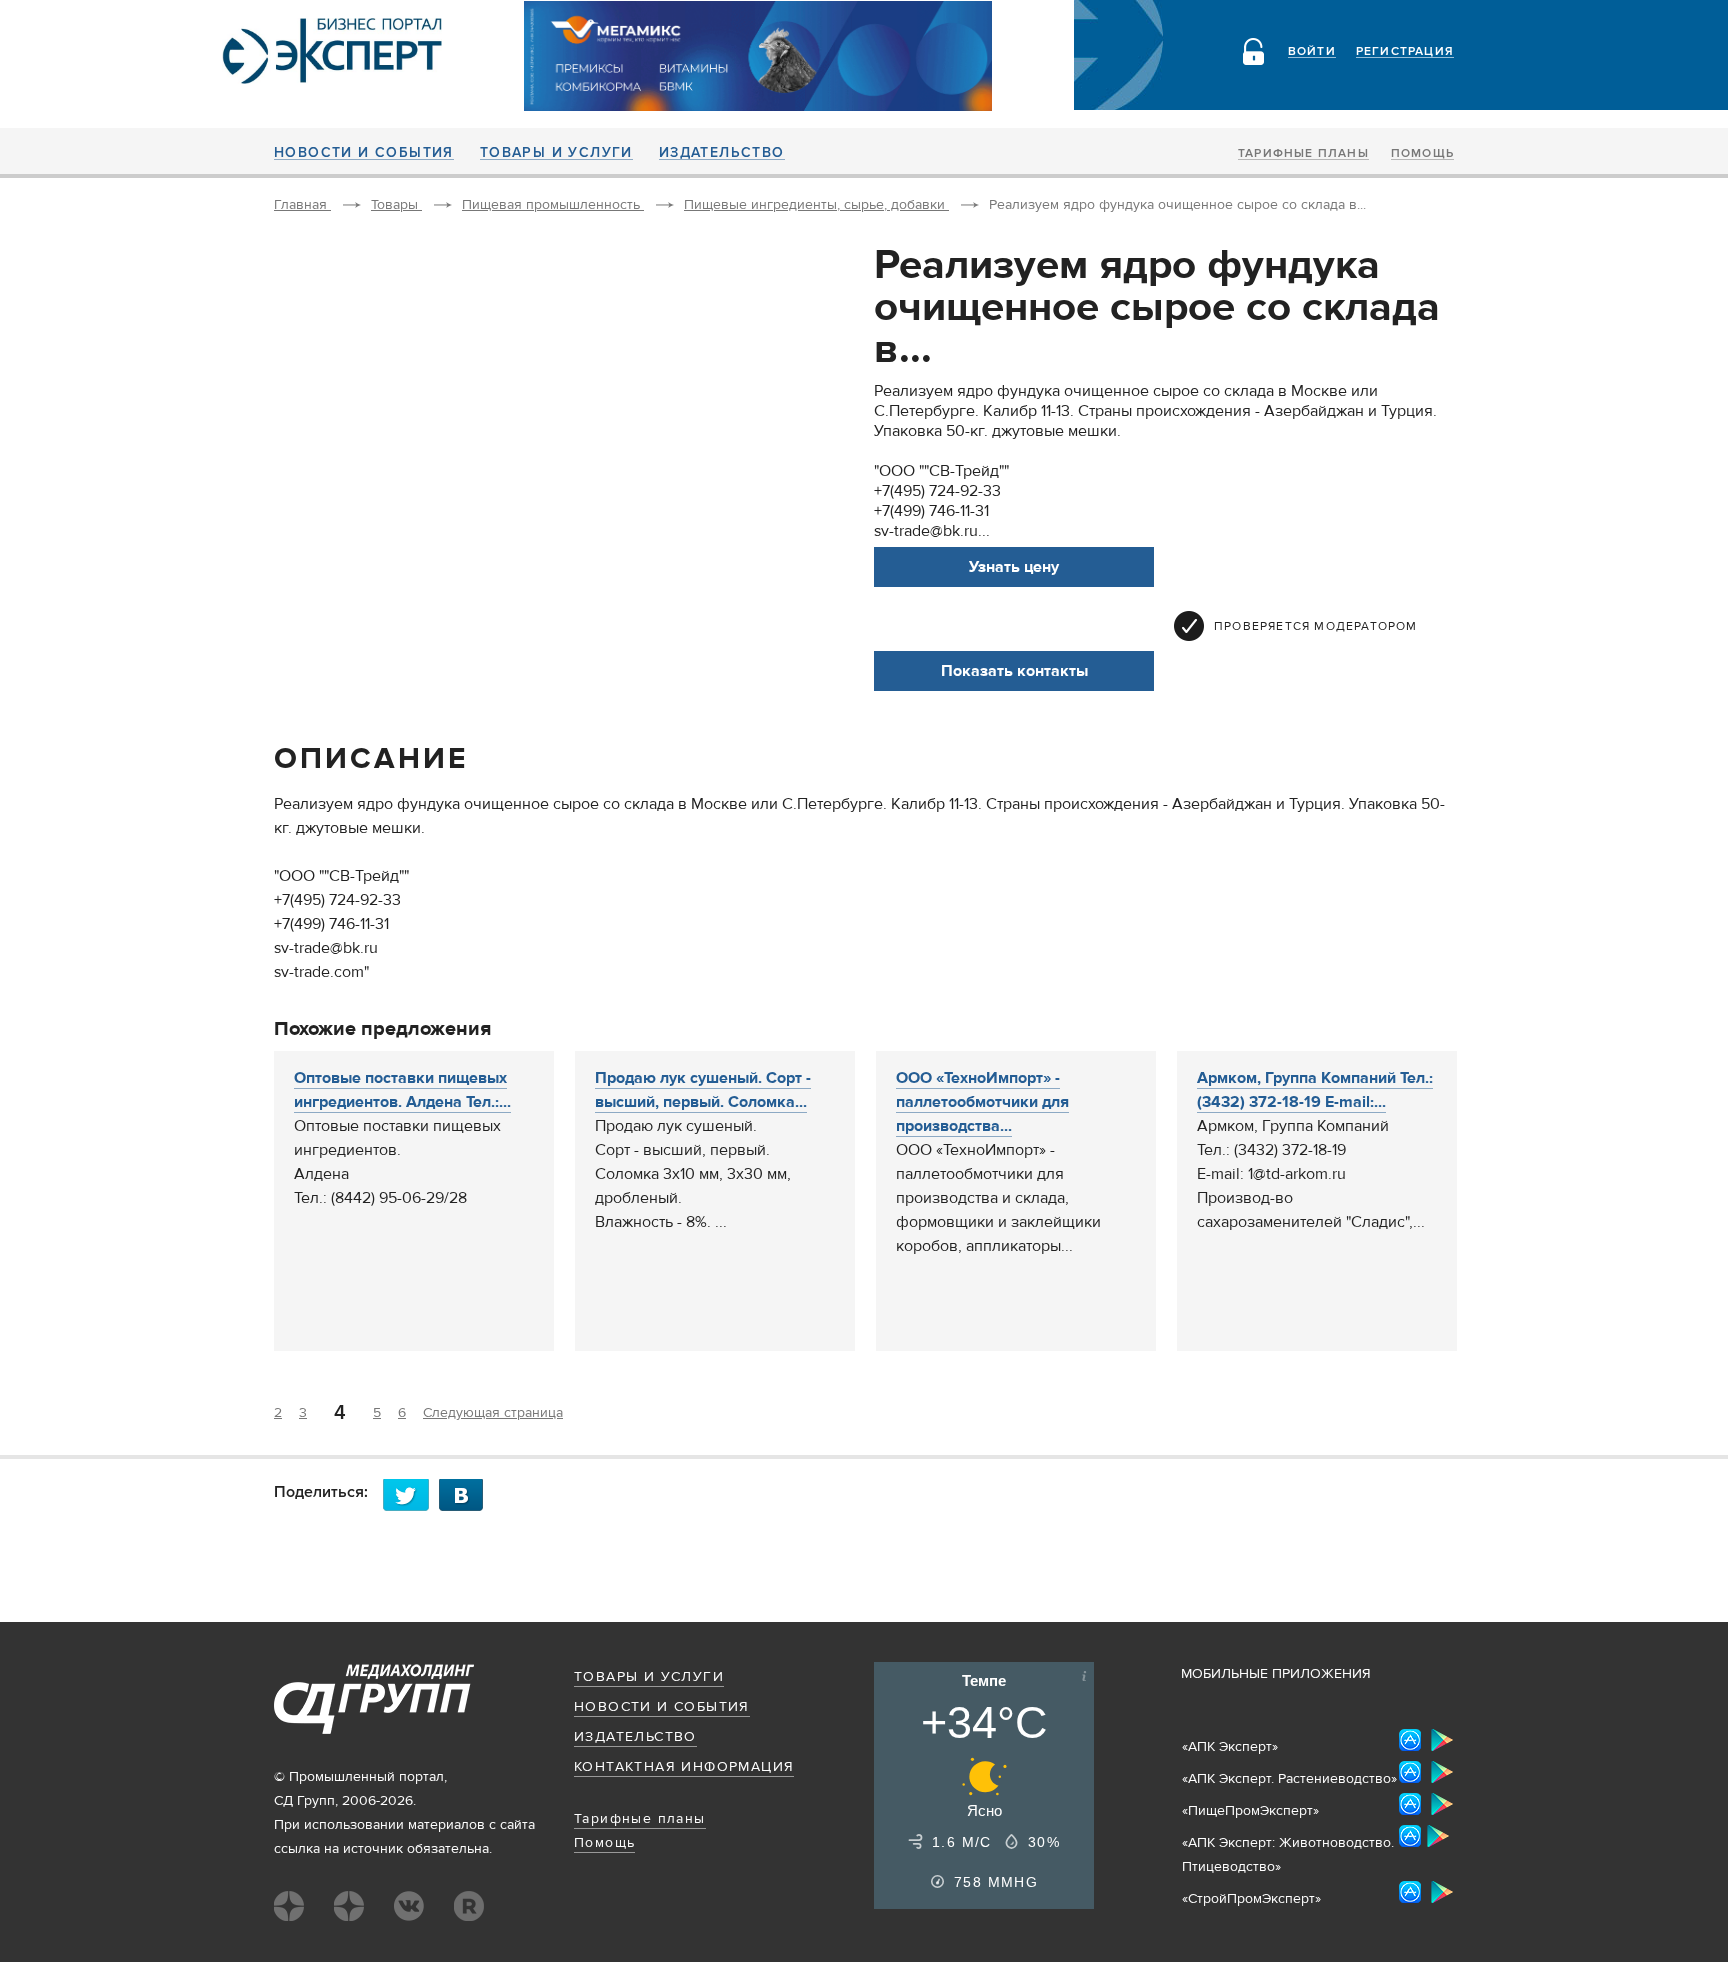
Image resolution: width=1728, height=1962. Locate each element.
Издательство (722, 153)
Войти (1312, 52)
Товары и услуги (556, 153)
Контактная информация (684, 1767)
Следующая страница (493, 1413)
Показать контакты (1014, 671)
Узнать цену (1014, 567)
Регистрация (1405, 52)
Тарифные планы (1303, 154)
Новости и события (364, 153)
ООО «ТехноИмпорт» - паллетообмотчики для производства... (982, 1102)
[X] (411, 1494)
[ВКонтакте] (467, 1494)
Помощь (1422, 154)
